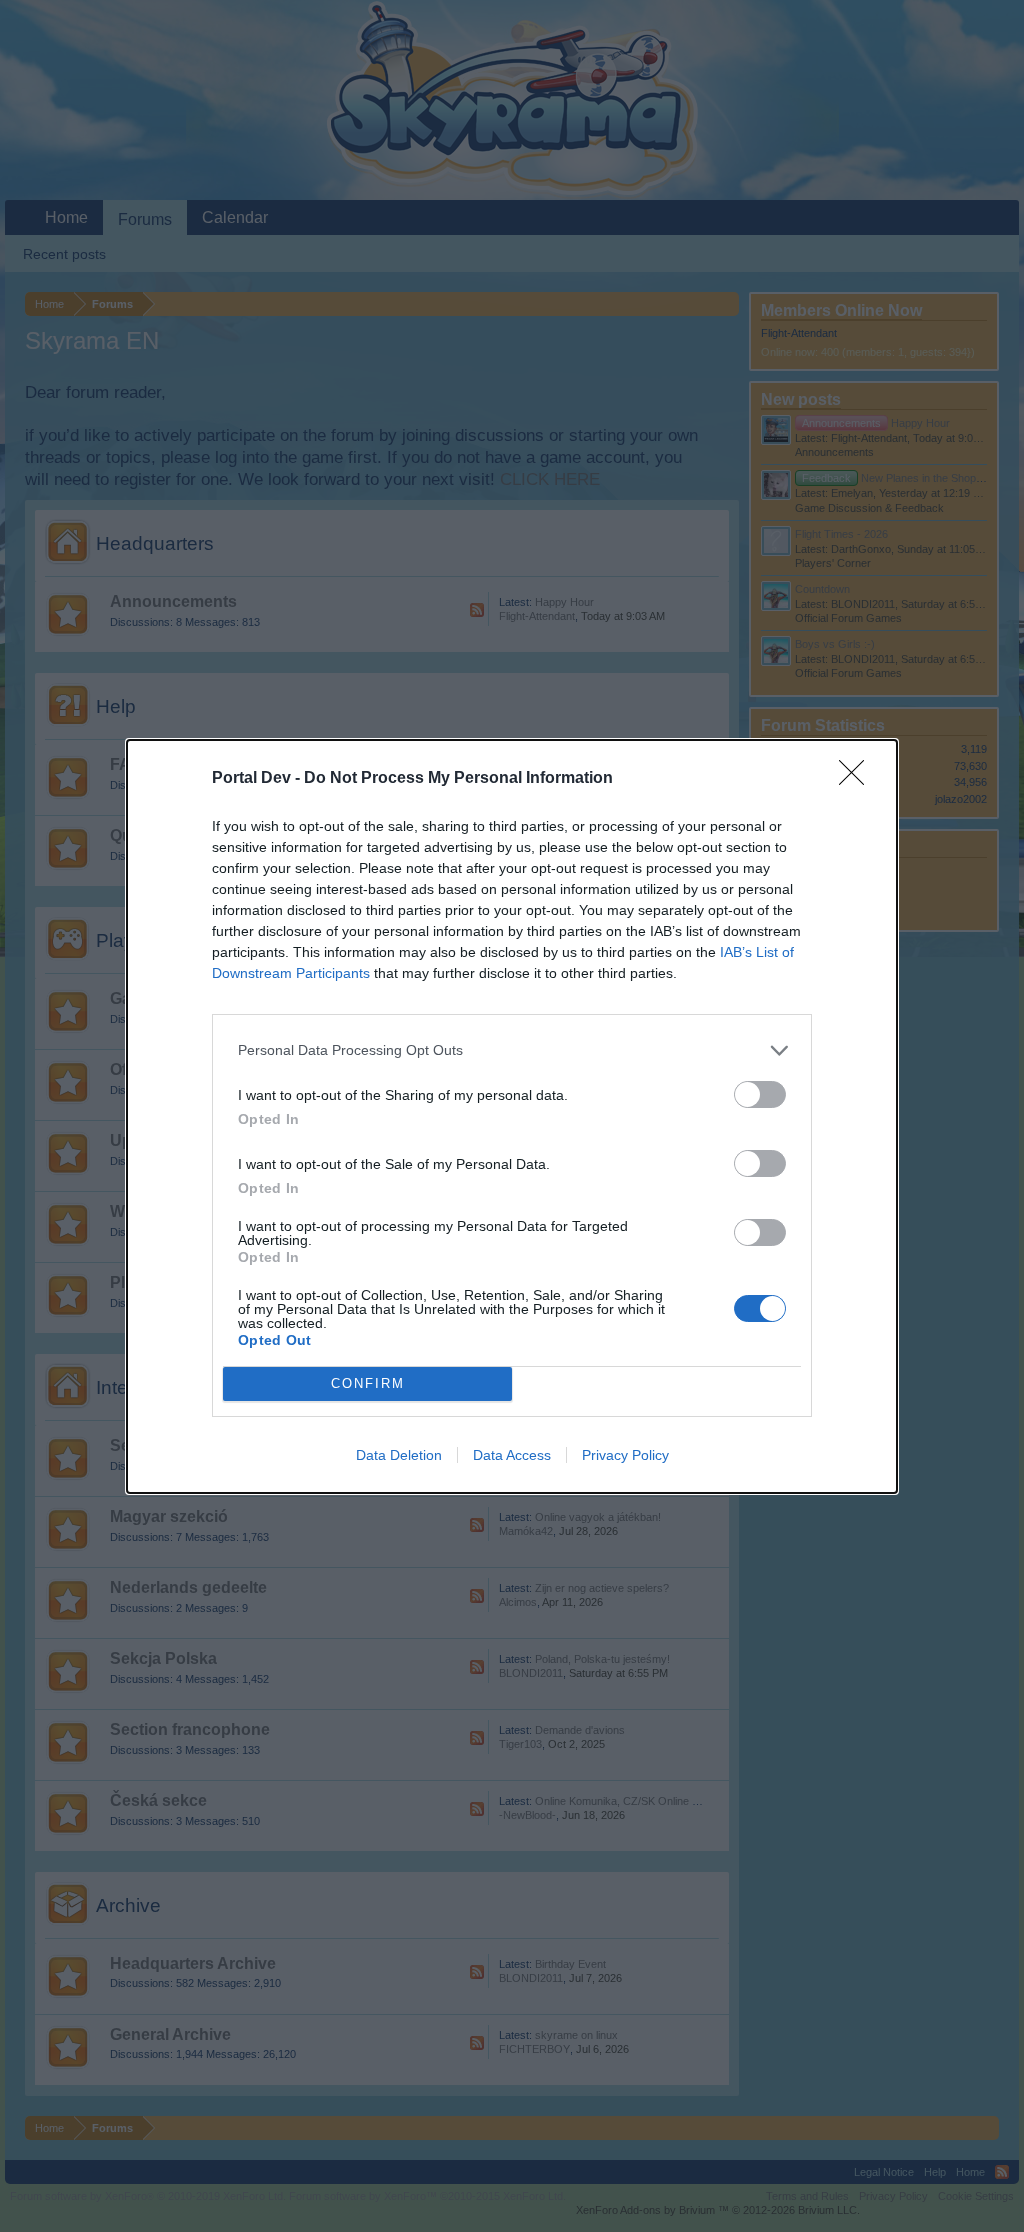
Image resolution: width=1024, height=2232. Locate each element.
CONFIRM (368, 1383)
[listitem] (512, 1050)
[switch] (760, 1094)
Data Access (512, 1455)
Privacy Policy (625, 1455)
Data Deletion (399, 1455)
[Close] (858, 779)
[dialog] (512, 1116)
